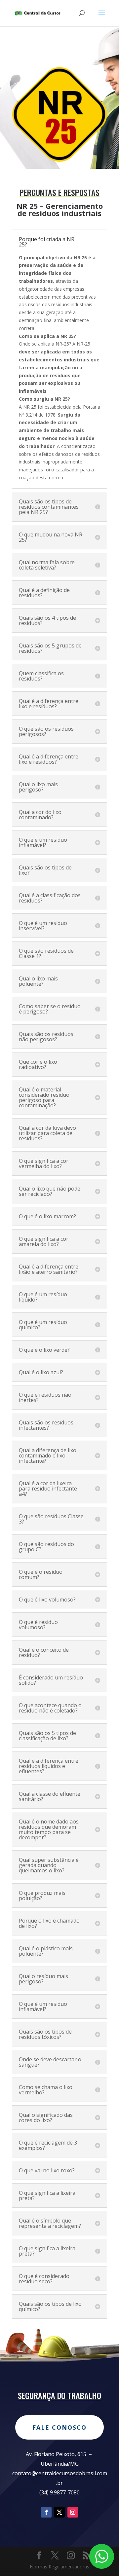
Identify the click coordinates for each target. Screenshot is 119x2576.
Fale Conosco (59, 2427)
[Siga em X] (59, 2512)
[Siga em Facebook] (46, 2512)
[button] (59, 407)
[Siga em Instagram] (73, 2512)
